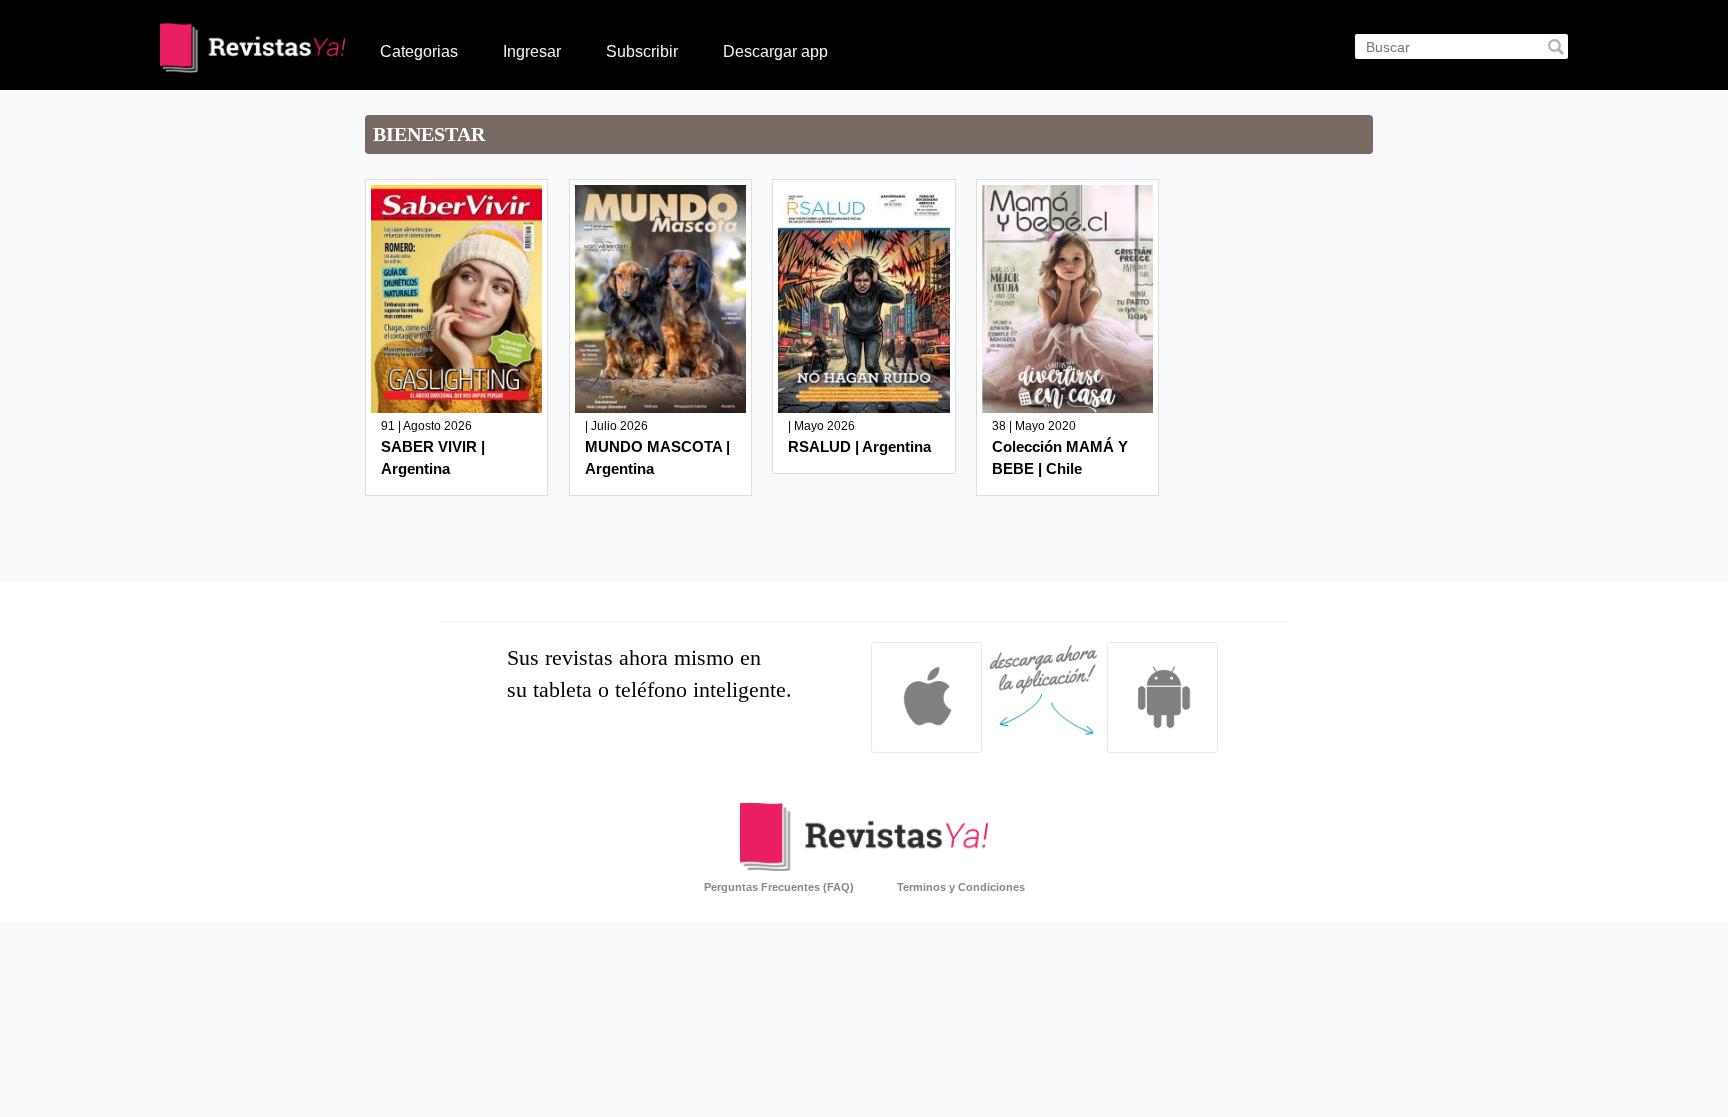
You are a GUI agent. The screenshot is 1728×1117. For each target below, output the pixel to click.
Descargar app (775, 51)
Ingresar (532, 51)
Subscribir (642, 51)
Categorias (419, 51)
